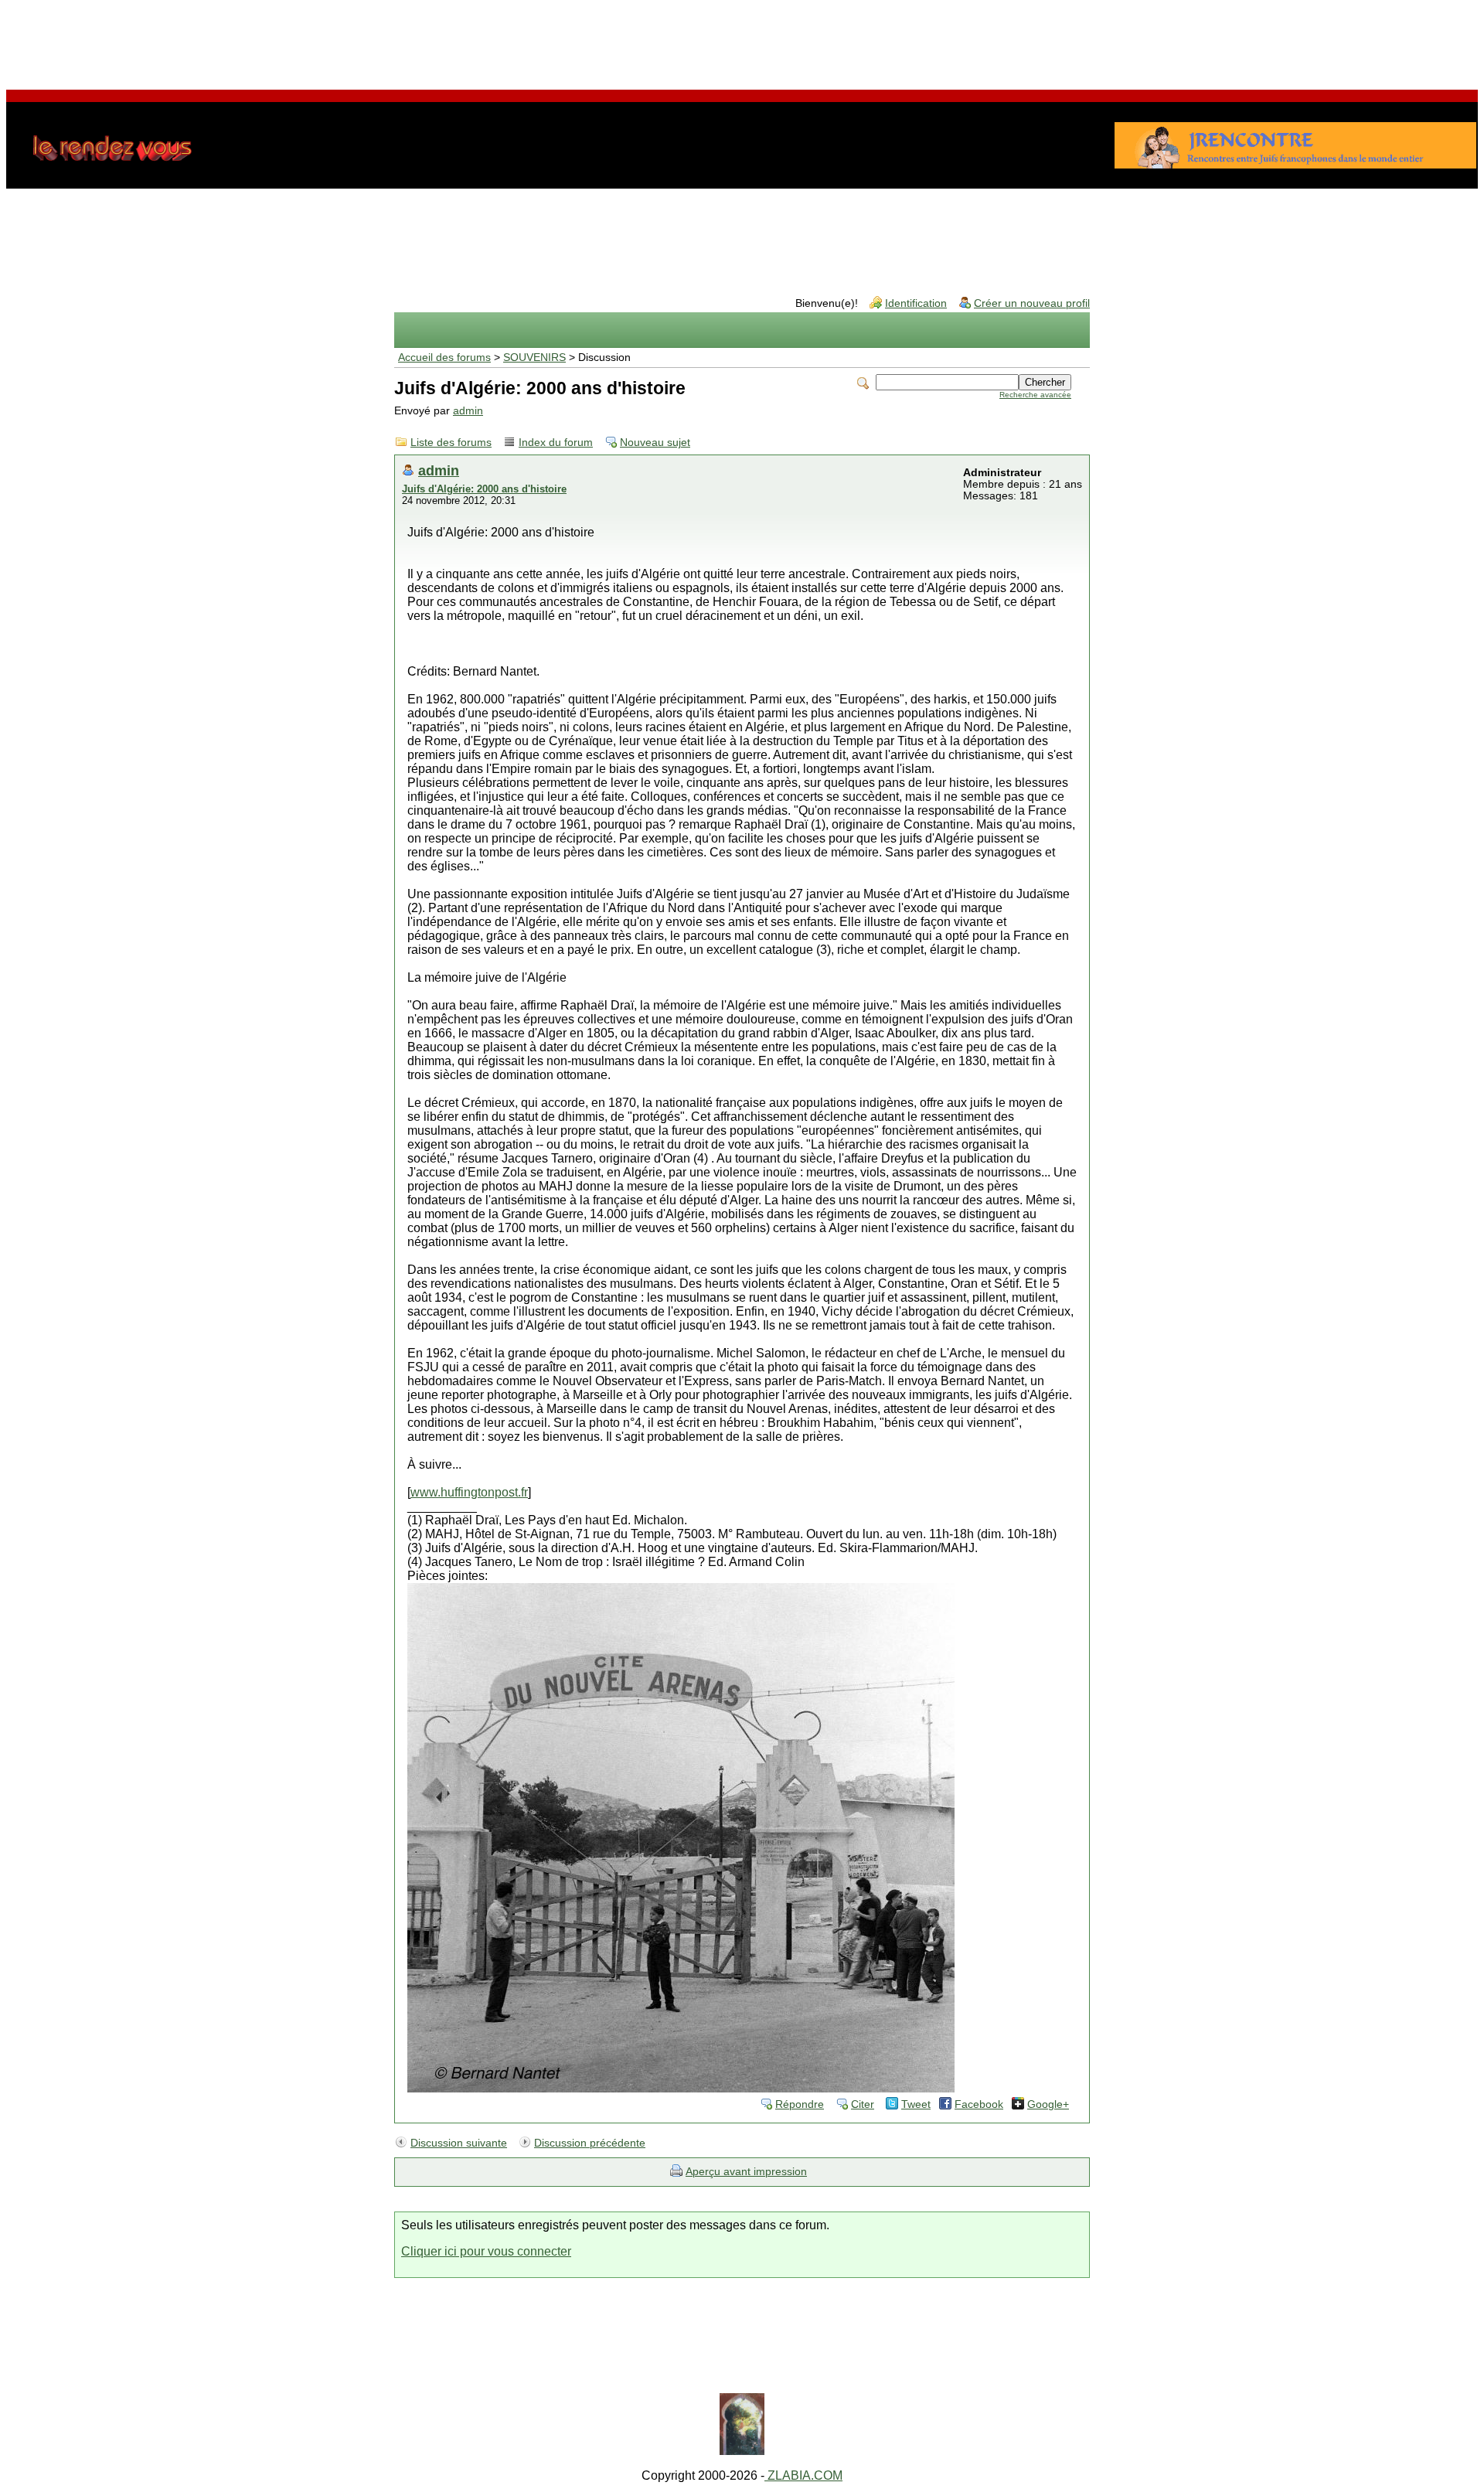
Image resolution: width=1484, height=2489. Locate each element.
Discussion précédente (590, 2143)
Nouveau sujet (655, 443)
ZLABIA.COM (803, 2475)
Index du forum (556, 443)
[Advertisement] (742, 41)
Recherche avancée (1035, 395)
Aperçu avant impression (746, 2172)
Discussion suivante (459, 2143)
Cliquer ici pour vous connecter (486, 2251)
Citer (863, 2104)
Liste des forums (451, 443)
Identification (916, 303)
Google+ (1048, 2104)
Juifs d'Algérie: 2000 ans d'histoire (484, 489)
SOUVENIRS (534, 358)
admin (468, 411)
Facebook (979, 2104)
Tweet (916, 2104)
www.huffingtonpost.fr (469, 1492)
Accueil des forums (444, 358)
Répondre (800, 2104)
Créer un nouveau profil (1032, 303)
